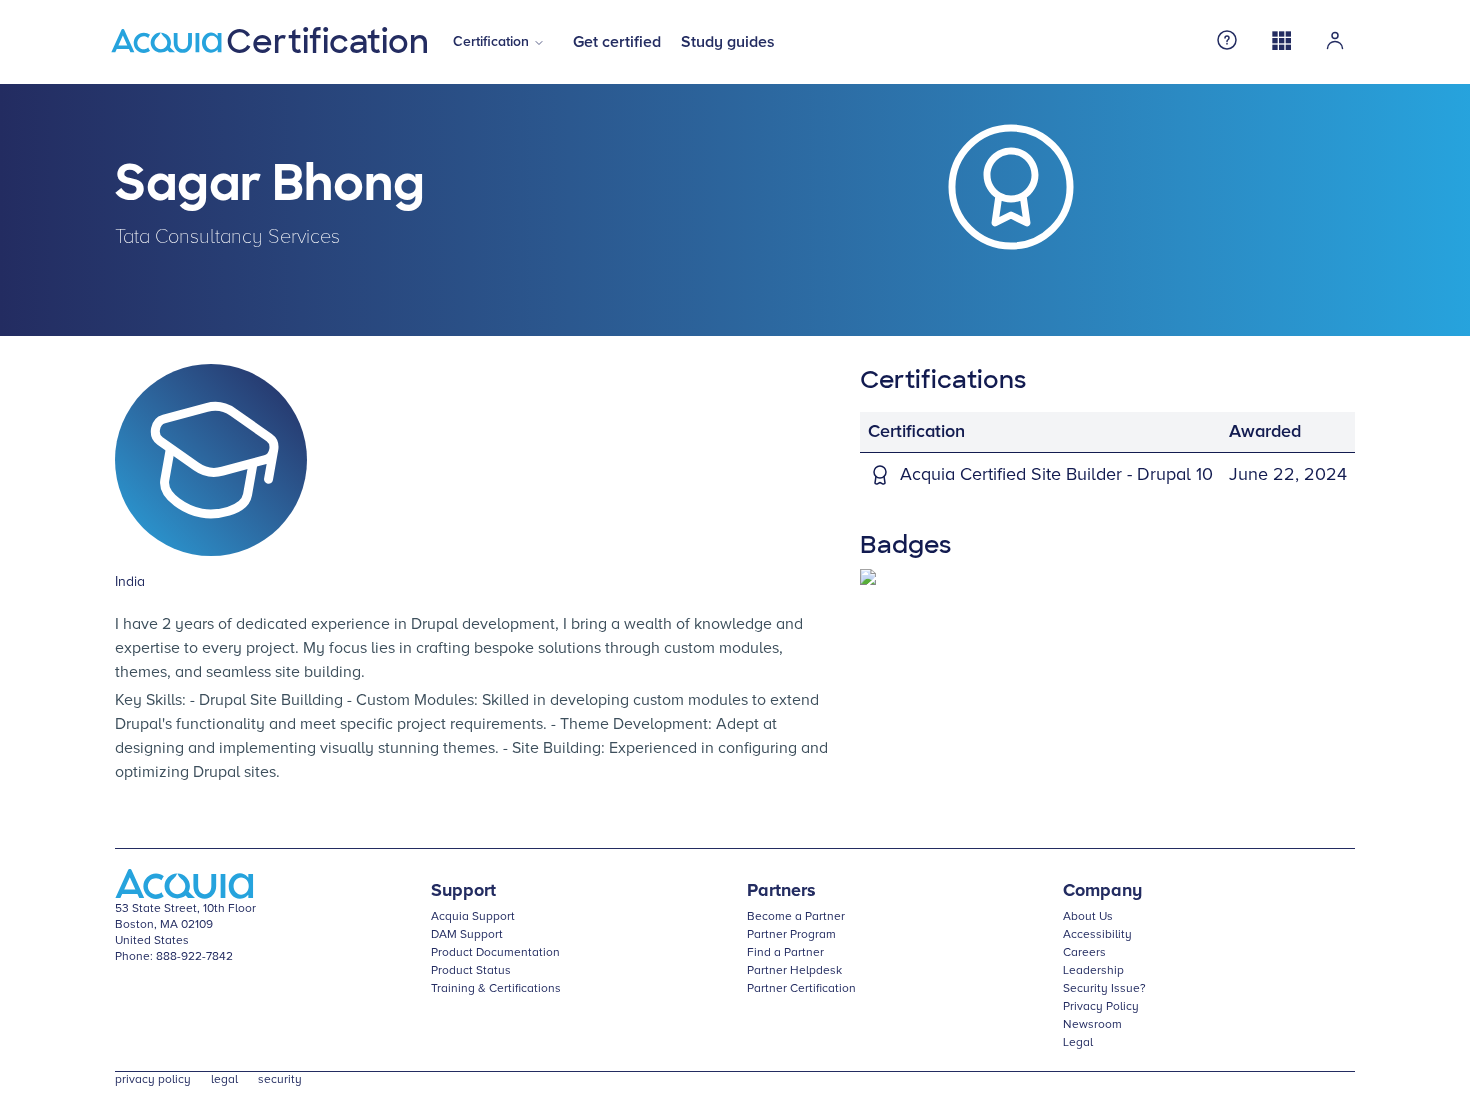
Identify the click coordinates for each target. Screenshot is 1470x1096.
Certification (491, 42)
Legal (1078, 1043)
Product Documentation (495, 953)
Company (1102, 891)
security (280, 1080)
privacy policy (153, 1080)
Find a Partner (785, 953)
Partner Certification (801, 989)
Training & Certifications (496, 989)
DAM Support (467, 935)
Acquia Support (473, 917)
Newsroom (1092, 1025)
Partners (781, 891)
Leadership (1093, 971)
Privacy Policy (1101, 1007)
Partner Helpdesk (794, 971)
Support (463, 891)
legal (224, 1080)
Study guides (728, 42)
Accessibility (1097, 935)
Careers (1084, 953)
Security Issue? (1104, 989)
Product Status (471, 971)
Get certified (617, 42)
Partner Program (791, 935)
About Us (1088, 917)
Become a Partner (796, 917)
